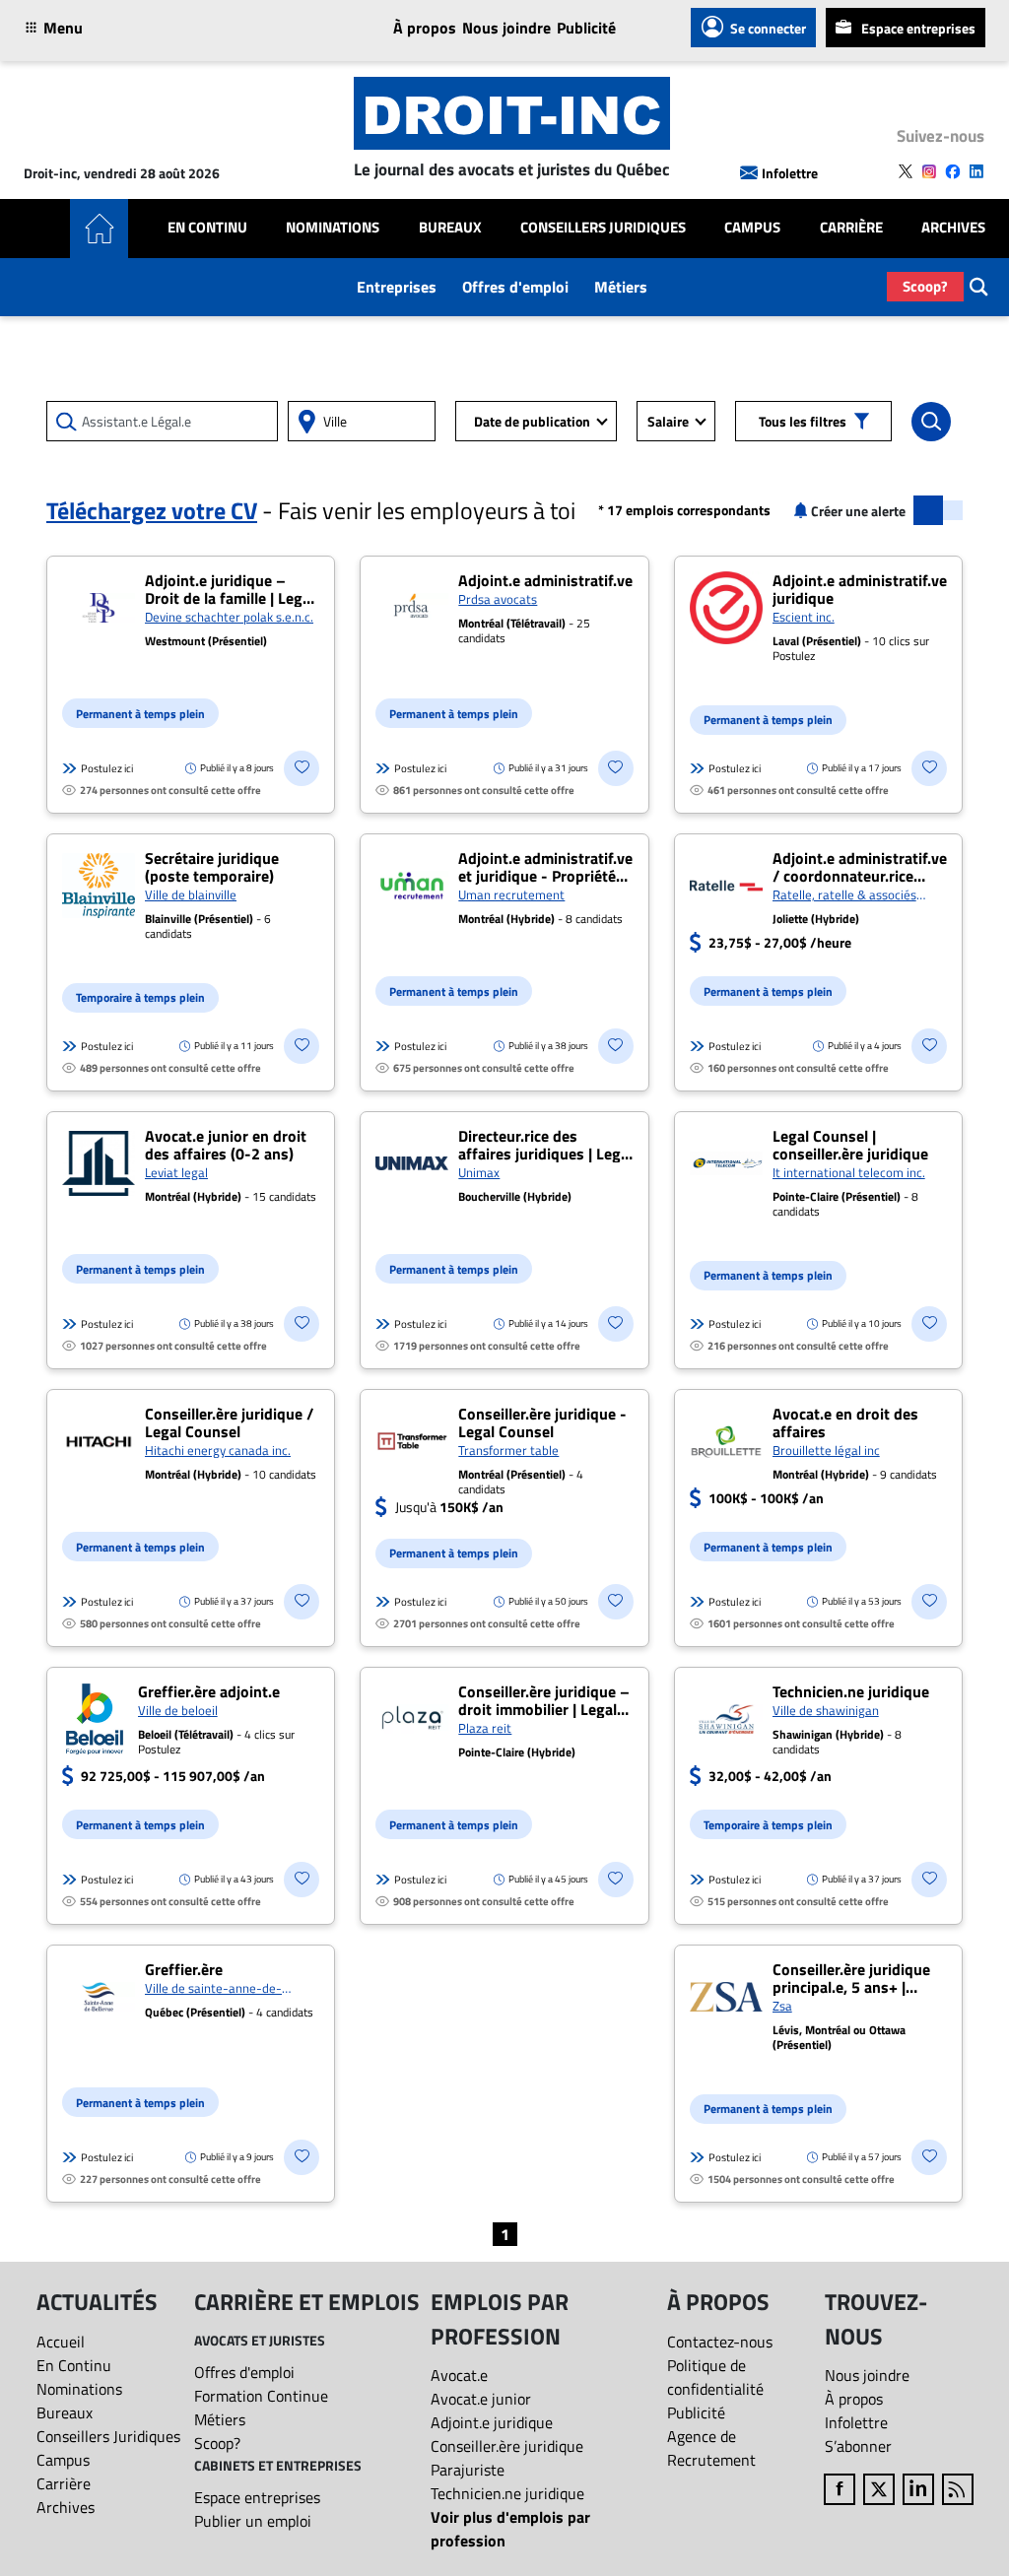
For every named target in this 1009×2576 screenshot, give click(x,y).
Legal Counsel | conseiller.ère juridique (850, 1145)
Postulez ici (107, 768)
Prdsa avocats (498, 599)
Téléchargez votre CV (152, 510)
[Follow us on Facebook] (953, 171)
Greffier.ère (184, 1969)
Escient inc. (804, 617)
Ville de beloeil (178, 1710)
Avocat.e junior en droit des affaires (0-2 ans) (226, 1145)
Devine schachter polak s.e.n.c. (229, 617)
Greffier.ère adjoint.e (209, 1691)
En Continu (207, 228)
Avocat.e (459, 2375)
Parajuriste (468, 2470)
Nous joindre (506, 28)
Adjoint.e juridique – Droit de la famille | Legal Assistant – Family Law (230, 598)
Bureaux (450, 228)
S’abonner (858, 2446)
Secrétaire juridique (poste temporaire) (212, 867)
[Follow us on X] (906, 171)
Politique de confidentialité (715, 2377)
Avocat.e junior (481, 2399)
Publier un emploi (253, 2521)
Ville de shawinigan (826, 1710)
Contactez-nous (720, 2342)
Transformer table (508, 1450)
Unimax (479, 1172)
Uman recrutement (511, 894)
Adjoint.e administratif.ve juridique (860, 589)
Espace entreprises (918, 28)
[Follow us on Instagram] (929, 171)
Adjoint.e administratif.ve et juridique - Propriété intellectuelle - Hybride (545, 876)
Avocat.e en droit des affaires (845, 1422)
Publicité (586, 28)
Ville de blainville (191, 894)
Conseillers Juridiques (603, 228)
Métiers (621, 287)
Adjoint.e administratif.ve (545, 580)
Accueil (61, 2342)
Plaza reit (485, 1728)
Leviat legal (176, 1172)
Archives (953, 228)
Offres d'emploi (515, 287)
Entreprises (397, 287)
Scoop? (925, 286)
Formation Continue (261, 2396)
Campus (752, 228)
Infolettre (790, 173)
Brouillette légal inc (826, 1450)
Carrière (851, 228)
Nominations (333, 228)
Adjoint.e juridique (492, 2422)
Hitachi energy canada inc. (218, 1450)
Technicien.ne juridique (851, 1691)
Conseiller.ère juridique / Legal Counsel (229, 1422)
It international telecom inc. (849, 1172)
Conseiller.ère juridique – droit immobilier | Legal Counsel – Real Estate (544, 1709)
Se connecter (768, 28)
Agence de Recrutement (711, 2448)
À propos (425, 28)
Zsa (782, 2006)
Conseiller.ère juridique (507, 2446)
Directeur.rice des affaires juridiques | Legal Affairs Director (545, 1154)
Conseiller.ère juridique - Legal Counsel (542, 1422)
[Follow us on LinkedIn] (976, 171)
